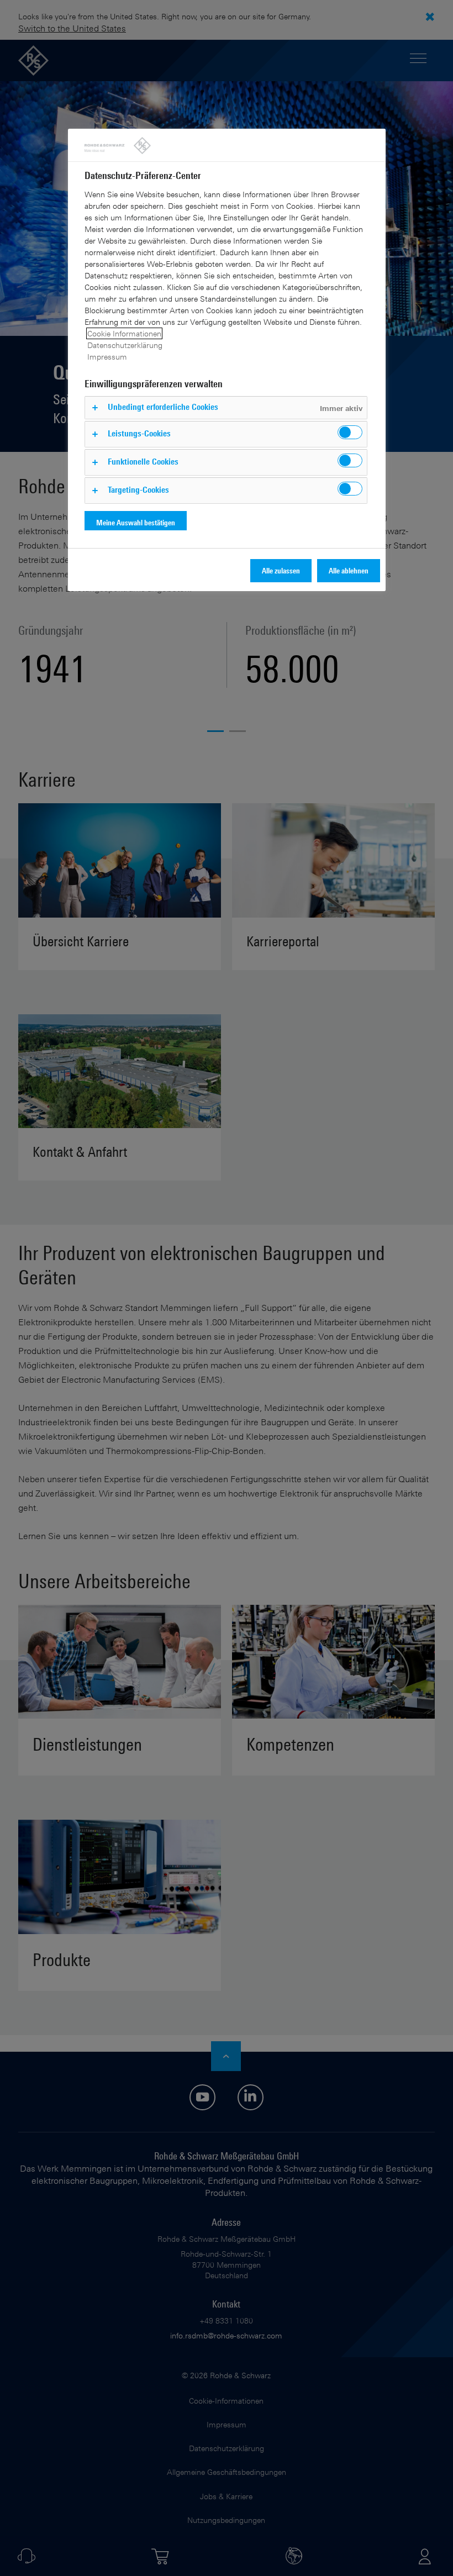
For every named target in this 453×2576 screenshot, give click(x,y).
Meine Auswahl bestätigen (136, 522)
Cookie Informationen (124, 333)
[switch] (350, 432)
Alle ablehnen (349, 570)
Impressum (107, 357)
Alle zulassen (281, 570)
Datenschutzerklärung (125, 345)
